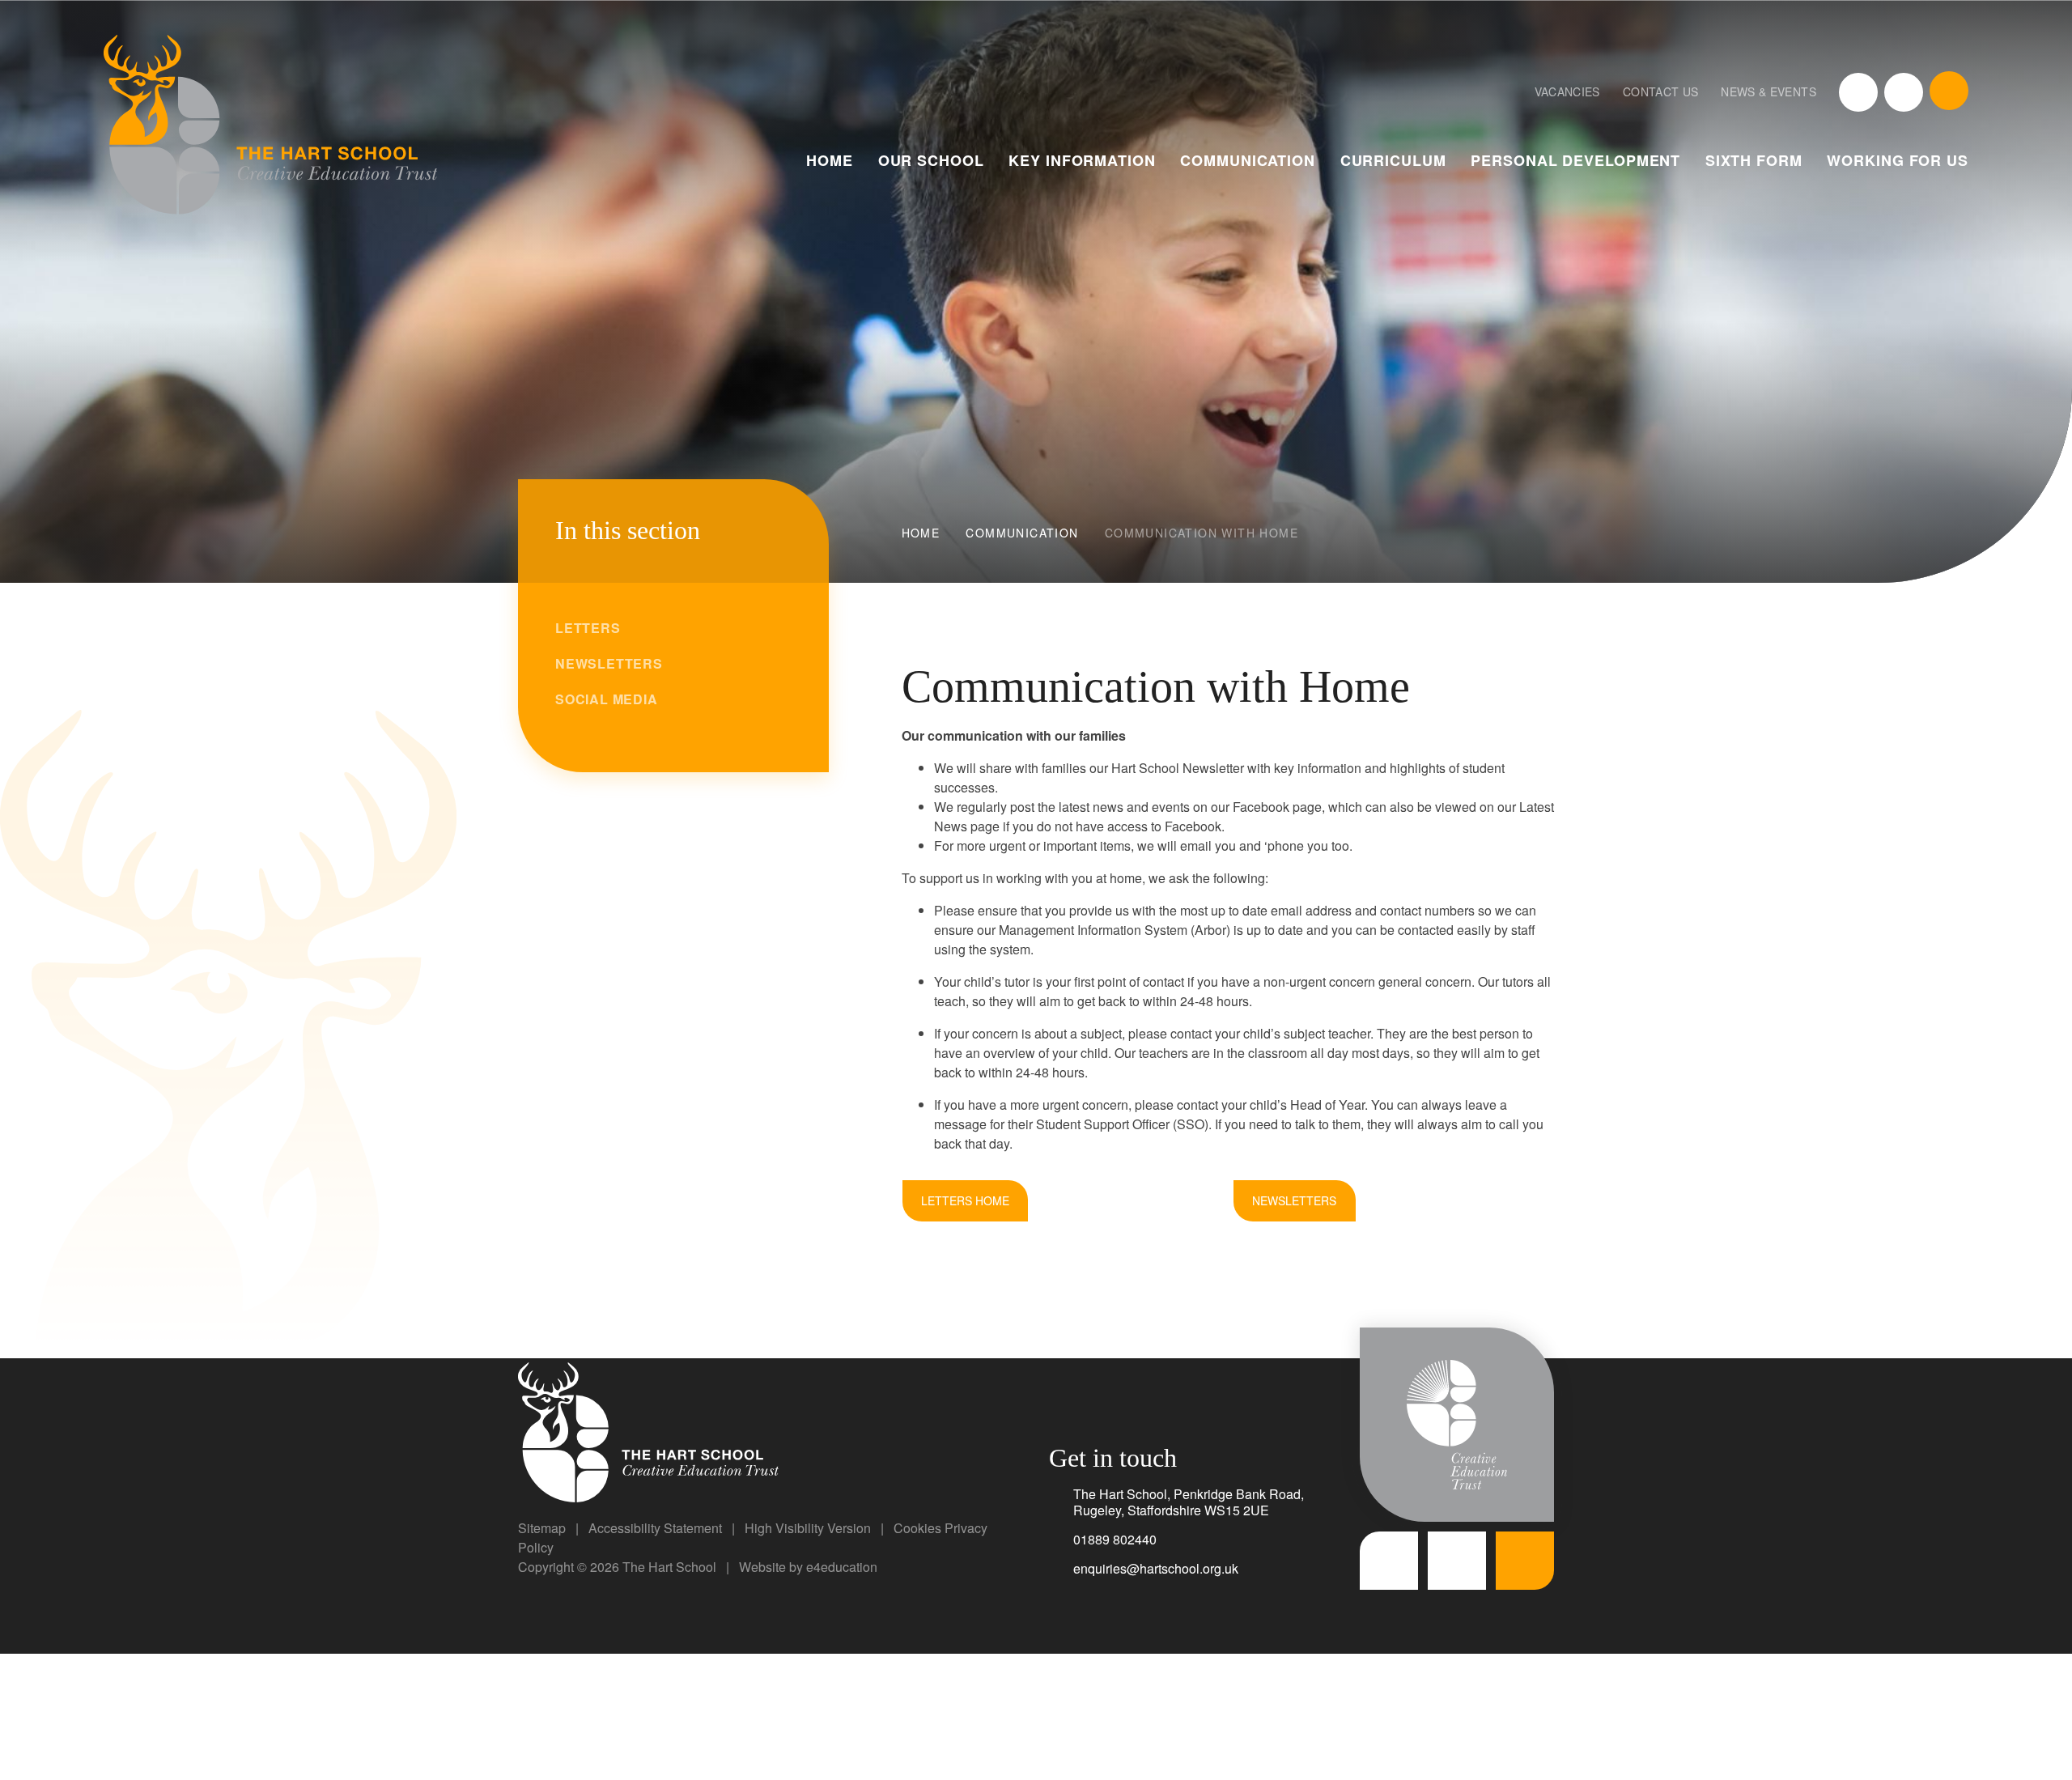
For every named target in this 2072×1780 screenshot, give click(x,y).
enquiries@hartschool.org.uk (1156, 1568)
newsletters (1294, 1200)
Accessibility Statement (655, 1528)
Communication (1022, 533)
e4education (842, 1567)
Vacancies (1567, 91)
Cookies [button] (917, 1528)
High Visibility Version (808, 1528)
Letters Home (965, 1200)
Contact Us (1661, 91)
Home (921, 533)
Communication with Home (1202, 533)
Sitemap (542, 1528)
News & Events (1768, 91)
